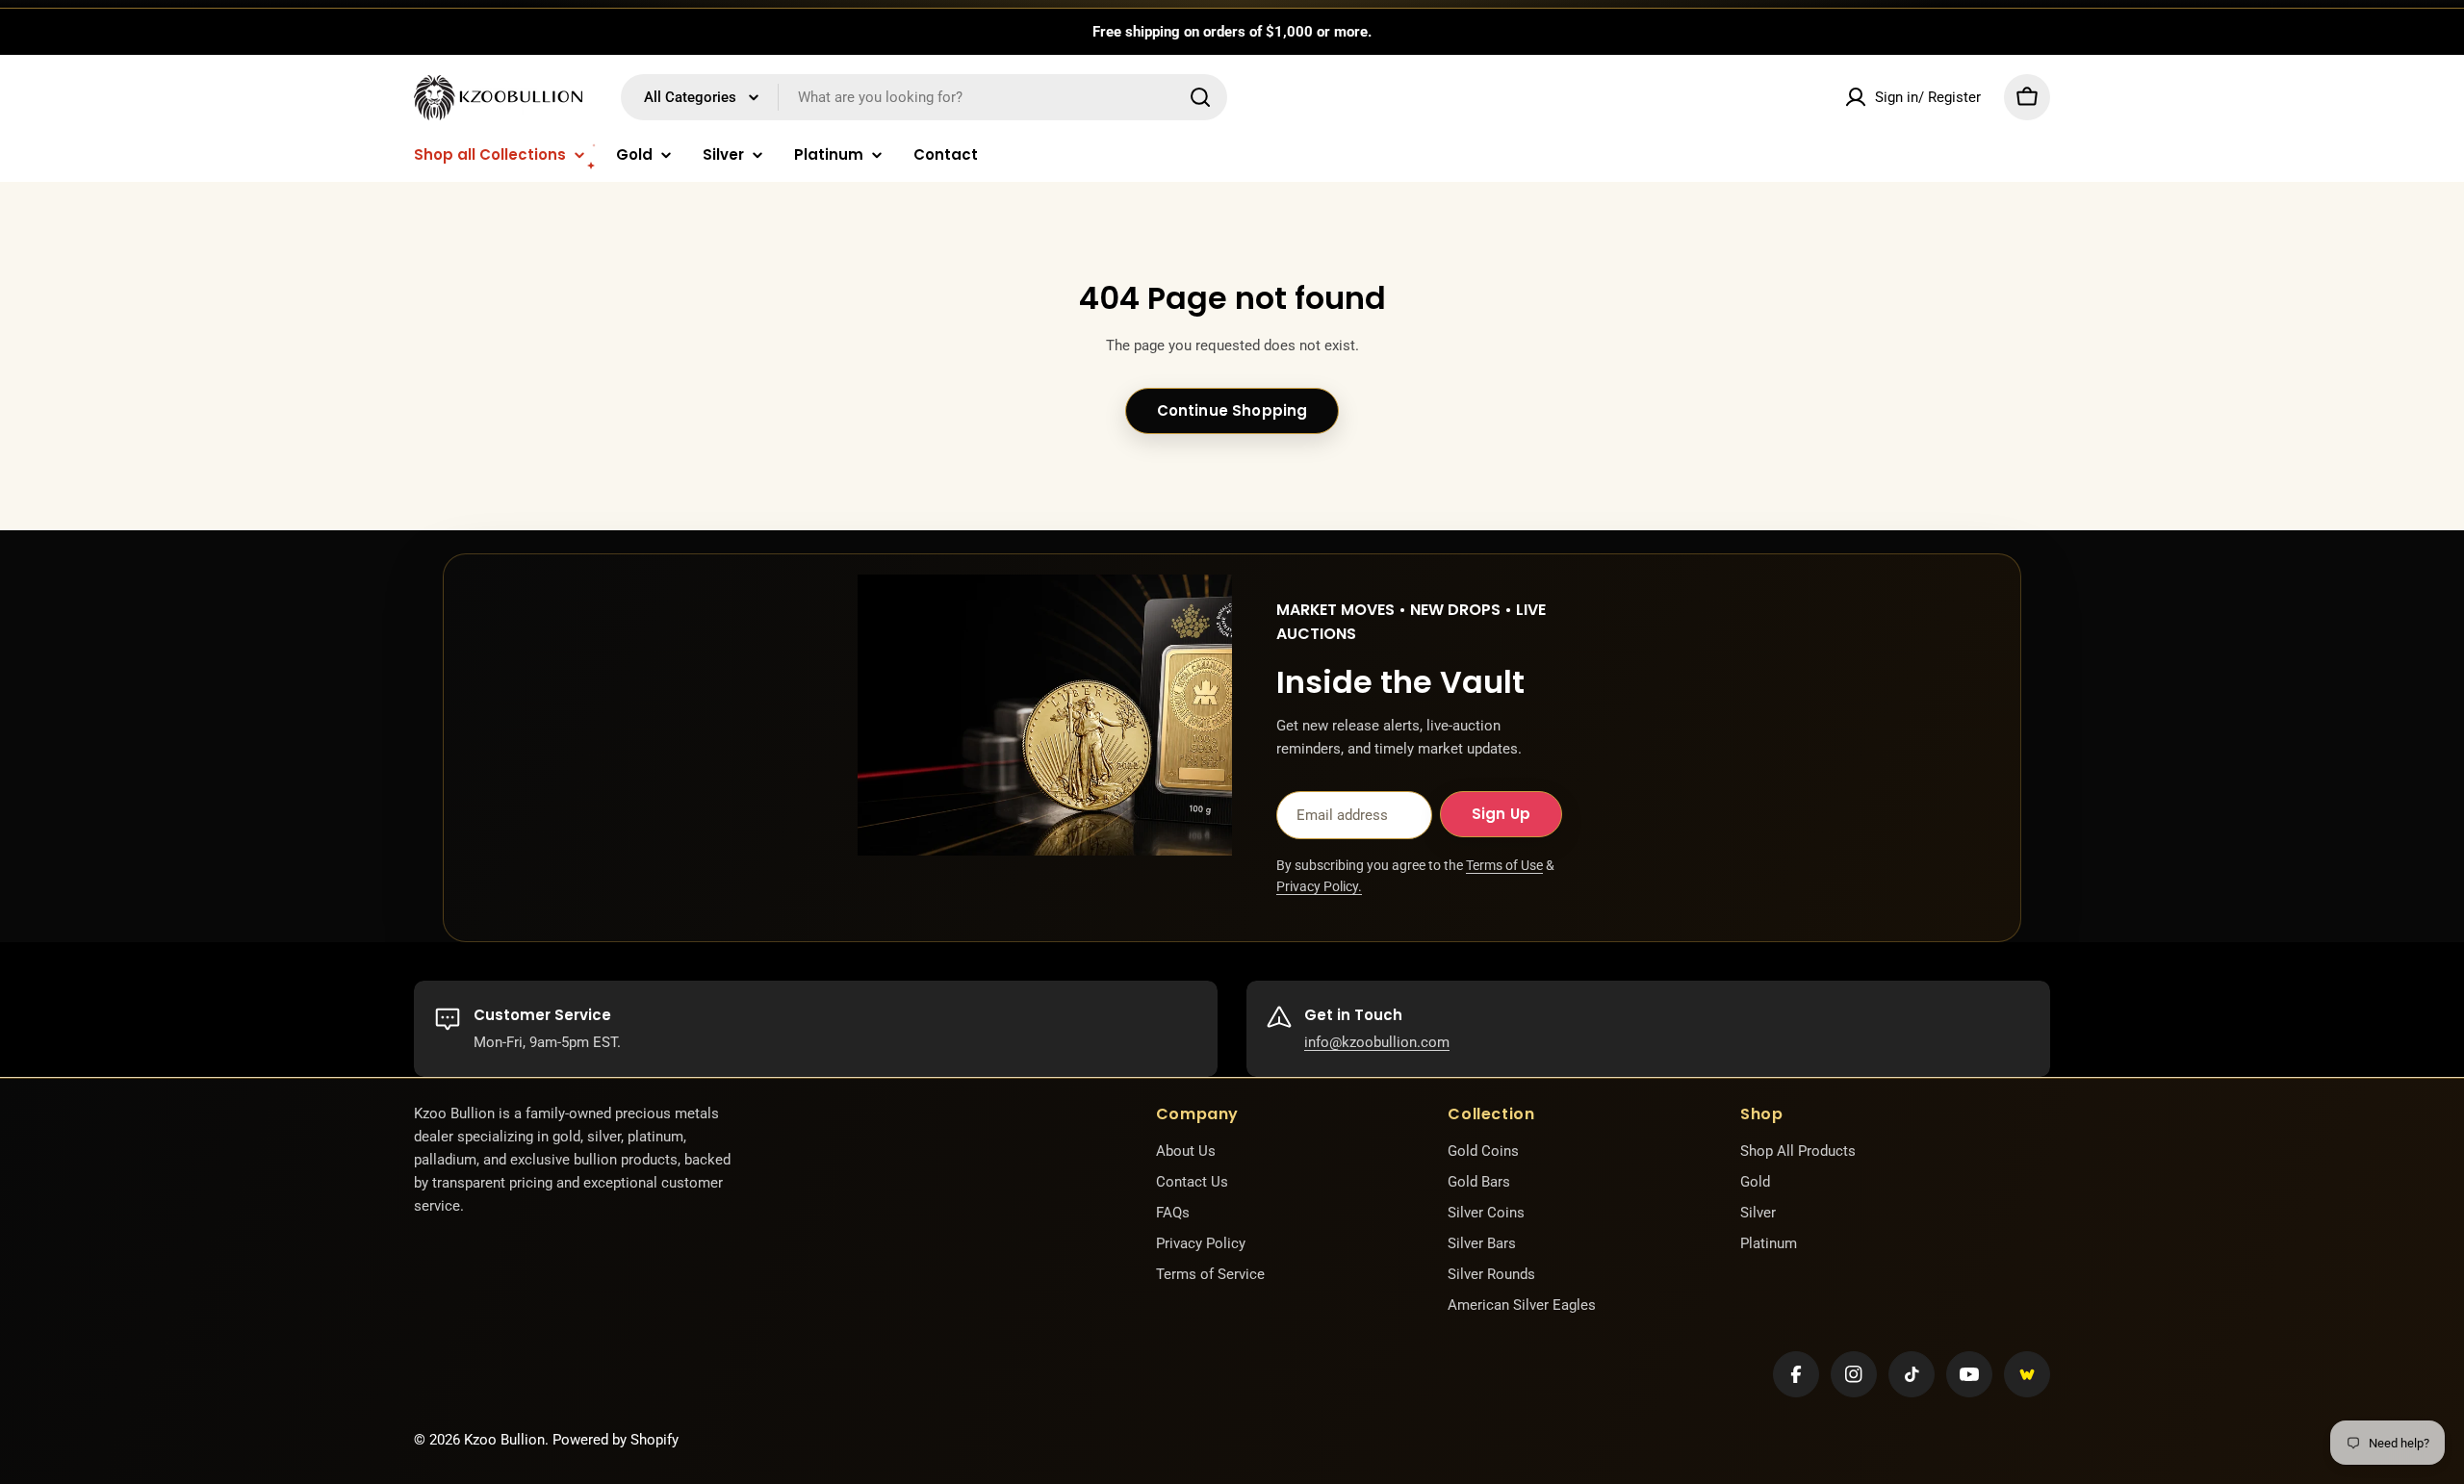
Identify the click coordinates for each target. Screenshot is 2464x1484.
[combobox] (924, 97)
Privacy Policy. (1319, 886)
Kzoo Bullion (504, 1440)
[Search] (1200, 97)
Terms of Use (1504, 865)
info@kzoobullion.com (1377, 1042)
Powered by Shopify (616, 1440)
